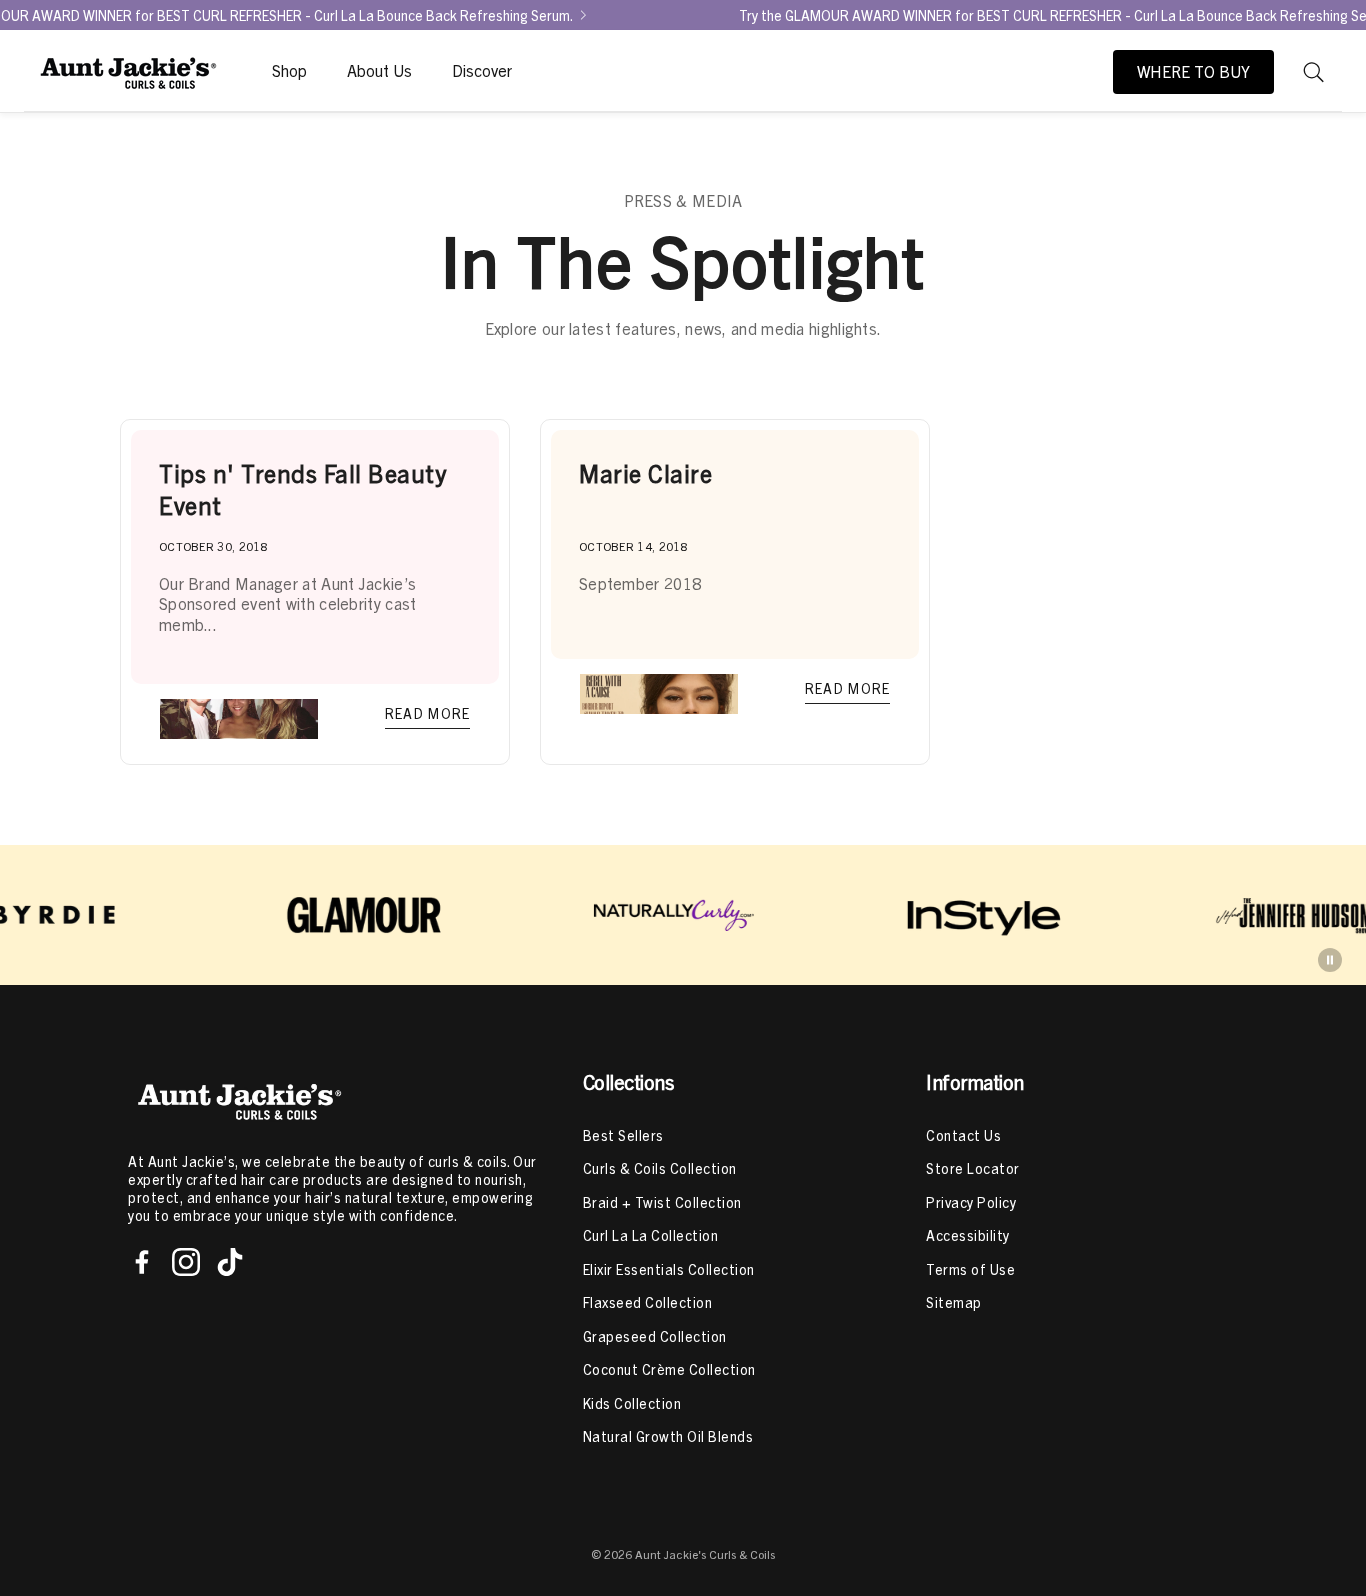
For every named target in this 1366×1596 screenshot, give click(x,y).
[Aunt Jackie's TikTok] (230, 1262)
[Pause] (1330, 960)
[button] (1314, 72)
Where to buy (1193, 72)
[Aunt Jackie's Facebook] (142, 1262)
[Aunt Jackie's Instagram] (186, 1262)
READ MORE (428, 713)
